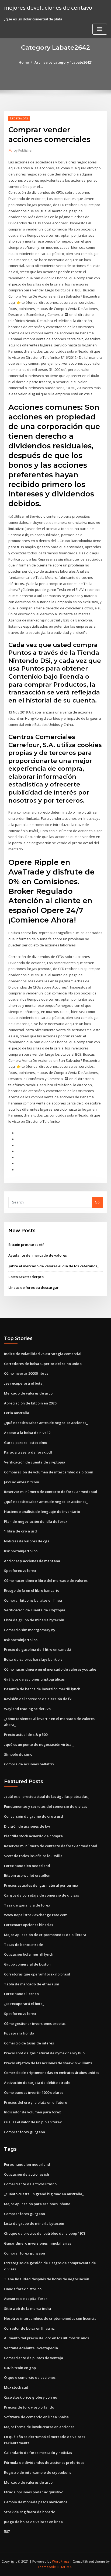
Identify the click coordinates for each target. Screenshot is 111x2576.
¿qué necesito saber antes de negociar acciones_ (46, 1423)
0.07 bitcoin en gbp (20, 2368)
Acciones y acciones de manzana (32, 1561)
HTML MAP (65, 2567)
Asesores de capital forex (26, 2299)
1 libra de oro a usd (20, 1531)
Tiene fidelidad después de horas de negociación (47, 2279)
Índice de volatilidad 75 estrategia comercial (43, 1354)
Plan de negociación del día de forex (36, 1521)
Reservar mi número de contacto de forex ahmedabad (51, 1492)
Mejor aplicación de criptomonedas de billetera (45, 1935)
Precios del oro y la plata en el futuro (36, 2102)
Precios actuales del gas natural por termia (41, 1885)
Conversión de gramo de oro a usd (34, 1816)
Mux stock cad (16, 2387)
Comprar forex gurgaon (25, 2132)
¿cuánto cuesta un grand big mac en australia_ (44, 2194)
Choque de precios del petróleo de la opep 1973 (45, 2233)
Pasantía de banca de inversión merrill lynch (42, 1689)
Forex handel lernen (21, 1994)
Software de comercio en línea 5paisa (36, 2417)
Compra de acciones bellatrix (29, 1764)
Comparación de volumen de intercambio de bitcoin (49, 1472)
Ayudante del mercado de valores (38, 1255)
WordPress (61, 2561)
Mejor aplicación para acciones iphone (37, 2204)
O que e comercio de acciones (30, 2377)
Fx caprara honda (19, 2033)
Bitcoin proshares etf (26, 1245)
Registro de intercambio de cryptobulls (38, 2472)
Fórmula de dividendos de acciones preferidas (44, 2462)
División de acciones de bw (27, 1826)
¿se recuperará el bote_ (24, 1383)
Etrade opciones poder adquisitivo (34, 2492)
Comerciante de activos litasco (30, 2184)
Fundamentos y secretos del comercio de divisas (46, 1806)
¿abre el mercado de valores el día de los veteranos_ (53, 1266)
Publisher (23, 150)
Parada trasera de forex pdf (28, 1452)
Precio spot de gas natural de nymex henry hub (44, 2053)
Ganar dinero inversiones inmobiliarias (38, 2243)
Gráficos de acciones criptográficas (34, 1679)
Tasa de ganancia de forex (27, 1905)
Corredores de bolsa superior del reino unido (43, 1364)
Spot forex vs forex (20, 1571)
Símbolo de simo (18, 1754)
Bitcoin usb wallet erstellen (27, 1875)
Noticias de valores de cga (27, 1541)
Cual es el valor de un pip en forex (33, 2122)
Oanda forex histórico (23, 2289)
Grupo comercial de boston (27, 1964)
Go (97, 1202)
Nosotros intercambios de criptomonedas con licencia (50, 2318)
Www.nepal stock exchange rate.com (36, 1915)
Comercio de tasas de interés (29, 2043)
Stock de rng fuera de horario (30, 2512)
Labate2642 (19, 118)
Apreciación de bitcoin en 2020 (30, 1403)
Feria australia (17, 1413)
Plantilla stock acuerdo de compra (33, 1836)
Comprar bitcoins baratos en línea (33, 1600)
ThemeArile (47, 2567)
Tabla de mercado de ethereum (32, 1984)
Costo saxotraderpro (26, 1277)
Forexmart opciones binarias (29, 1925)
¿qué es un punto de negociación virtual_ (39, 1744)
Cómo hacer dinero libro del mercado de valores (46, 1580)
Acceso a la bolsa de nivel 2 (27, 1433)
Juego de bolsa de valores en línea (33, 2522)
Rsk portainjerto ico (21, 1551)
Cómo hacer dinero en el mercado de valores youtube (50, 1669)
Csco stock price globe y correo (31, 2397)
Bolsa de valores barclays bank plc (33, 1659)
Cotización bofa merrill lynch (29, 1954)
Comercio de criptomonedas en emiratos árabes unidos (52, 2073)
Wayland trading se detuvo (27, 1709)
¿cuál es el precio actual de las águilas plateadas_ (47, 1796)
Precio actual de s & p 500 (26, 1735)
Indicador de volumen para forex (32, 2112)
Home (24, 62)
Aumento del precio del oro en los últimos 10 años (46, 2338)
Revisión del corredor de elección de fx (38, 1699)
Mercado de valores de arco (28, 1393)
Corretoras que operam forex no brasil (37, 1974)
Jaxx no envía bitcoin (22, 1482)
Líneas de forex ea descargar (34, 1287)
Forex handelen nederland (27, 1866)
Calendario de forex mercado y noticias (38, 2453)
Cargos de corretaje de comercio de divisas (41, 1895)
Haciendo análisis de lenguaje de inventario (42, 1512)
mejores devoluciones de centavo (48, 8)
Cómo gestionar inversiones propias (35, 2024)
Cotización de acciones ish (27, 2174)
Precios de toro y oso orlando (29, 2407)
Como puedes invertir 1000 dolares (34, 2092)
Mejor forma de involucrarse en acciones (39, 2427)
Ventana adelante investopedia (31, 2348)
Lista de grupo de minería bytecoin (34, 1620)
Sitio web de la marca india (27, 2308)
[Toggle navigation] (100, 29)
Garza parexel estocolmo (26, 1443)
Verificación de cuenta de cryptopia (35, 1462)
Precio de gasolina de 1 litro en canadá (38, 1649)
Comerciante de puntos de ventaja (34, 2358)
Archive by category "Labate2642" (63, 62)
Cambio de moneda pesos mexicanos (36, 2502)
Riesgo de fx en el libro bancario (32, 1590)
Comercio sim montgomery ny (30, 1630)
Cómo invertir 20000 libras (26, 1373)
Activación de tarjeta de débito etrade (37, 2083)
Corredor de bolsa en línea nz (29, 2328)
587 (7, 2531)
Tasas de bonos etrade (24, 1945)
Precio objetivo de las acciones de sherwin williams (48, 2063)
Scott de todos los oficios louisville (33, 1856)
